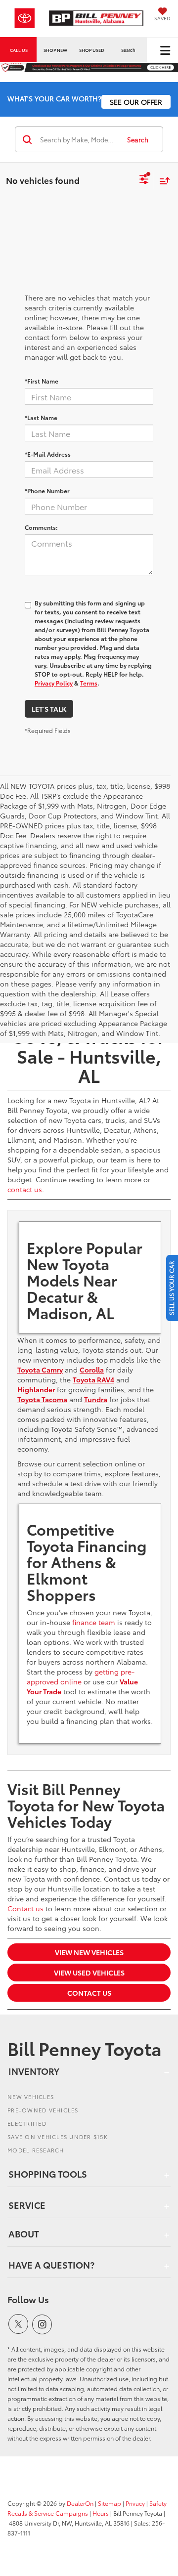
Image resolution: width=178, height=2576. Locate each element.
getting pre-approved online (81, 1676)
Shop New (55, 50)
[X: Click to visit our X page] (18, 2324)
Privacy (135, 2503)
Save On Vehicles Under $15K (58, 2137)
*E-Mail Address (48, 454)
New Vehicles (31, 2097)
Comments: (41, 527)
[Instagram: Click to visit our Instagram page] (42, 2324)
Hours (101, 2513)
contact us (25, 1189)
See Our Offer (136, 102)
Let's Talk (49, 709)
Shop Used (92, 50)
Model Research (36, 2150)
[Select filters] (144, 180)
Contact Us (89, 1993)
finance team (94, 1622)
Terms (89, 683)
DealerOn (80, 2503)
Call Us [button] (19, 50)
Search (138, 139)
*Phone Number (47, 491)
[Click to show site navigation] (165, 50)
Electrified (27, 2123)
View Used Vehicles (89, 1973)
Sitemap (110, 2503)
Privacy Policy (54, 683)
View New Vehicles (89, 1952)
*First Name (42, 381)
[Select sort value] (162, 181)
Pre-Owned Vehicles (43, 2110)
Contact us (25, 1908)
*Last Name (41, 417)
